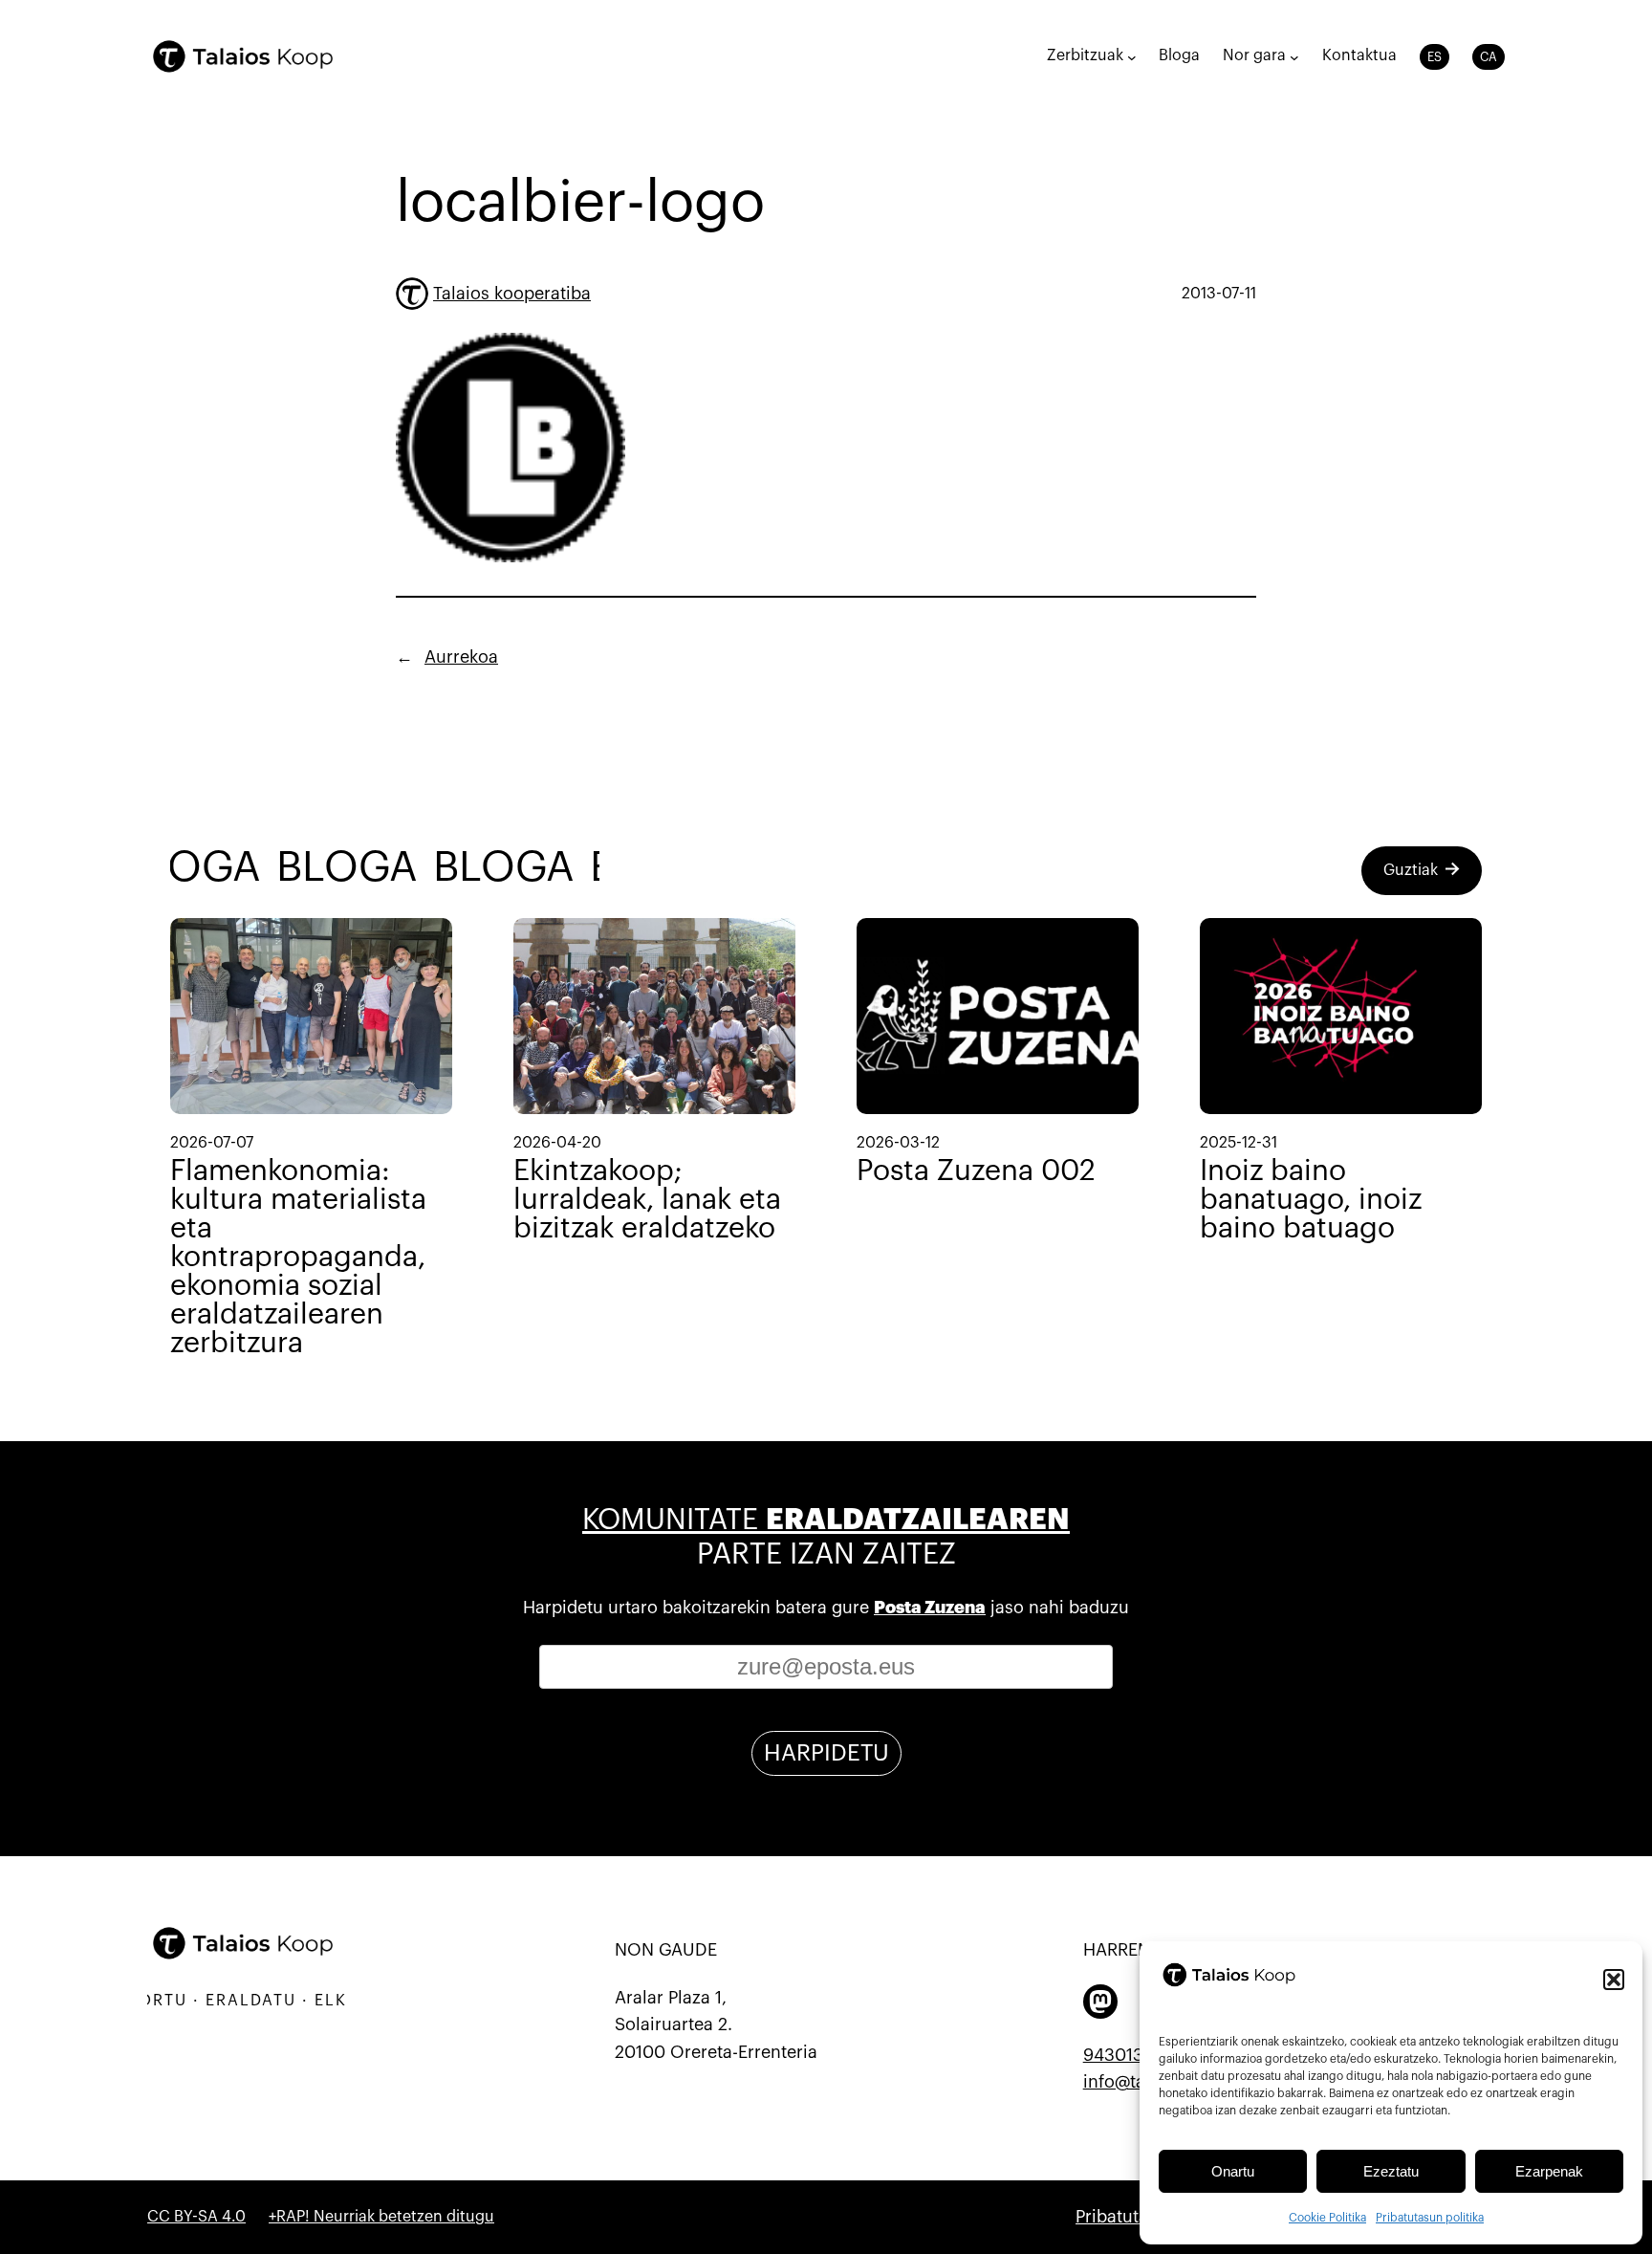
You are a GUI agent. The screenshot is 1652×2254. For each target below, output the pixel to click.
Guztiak (1411, 870)
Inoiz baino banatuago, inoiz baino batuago (1311, 1199)
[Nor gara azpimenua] (1294, 56)
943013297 (1127, 2055)
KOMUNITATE (826, 1520)
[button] (1614, 1980)
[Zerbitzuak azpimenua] (1132, 56)
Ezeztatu (1391, 2171)
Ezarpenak (1549, 2171)
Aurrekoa (461, 657)
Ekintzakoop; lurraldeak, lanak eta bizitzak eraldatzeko (647, 1199)
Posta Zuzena (930, 1608)
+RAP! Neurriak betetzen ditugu (381, 2217)
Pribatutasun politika (1430, 2218)
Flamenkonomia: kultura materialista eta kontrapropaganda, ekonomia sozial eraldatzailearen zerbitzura (298, 1257)
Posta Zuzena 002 (976, 1171)
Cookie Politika (1327, 2218)
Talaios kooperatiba (512, 294)
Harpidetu (826, 1753)
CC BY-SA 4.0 (196, 2217)
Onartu (1233, 2171)
